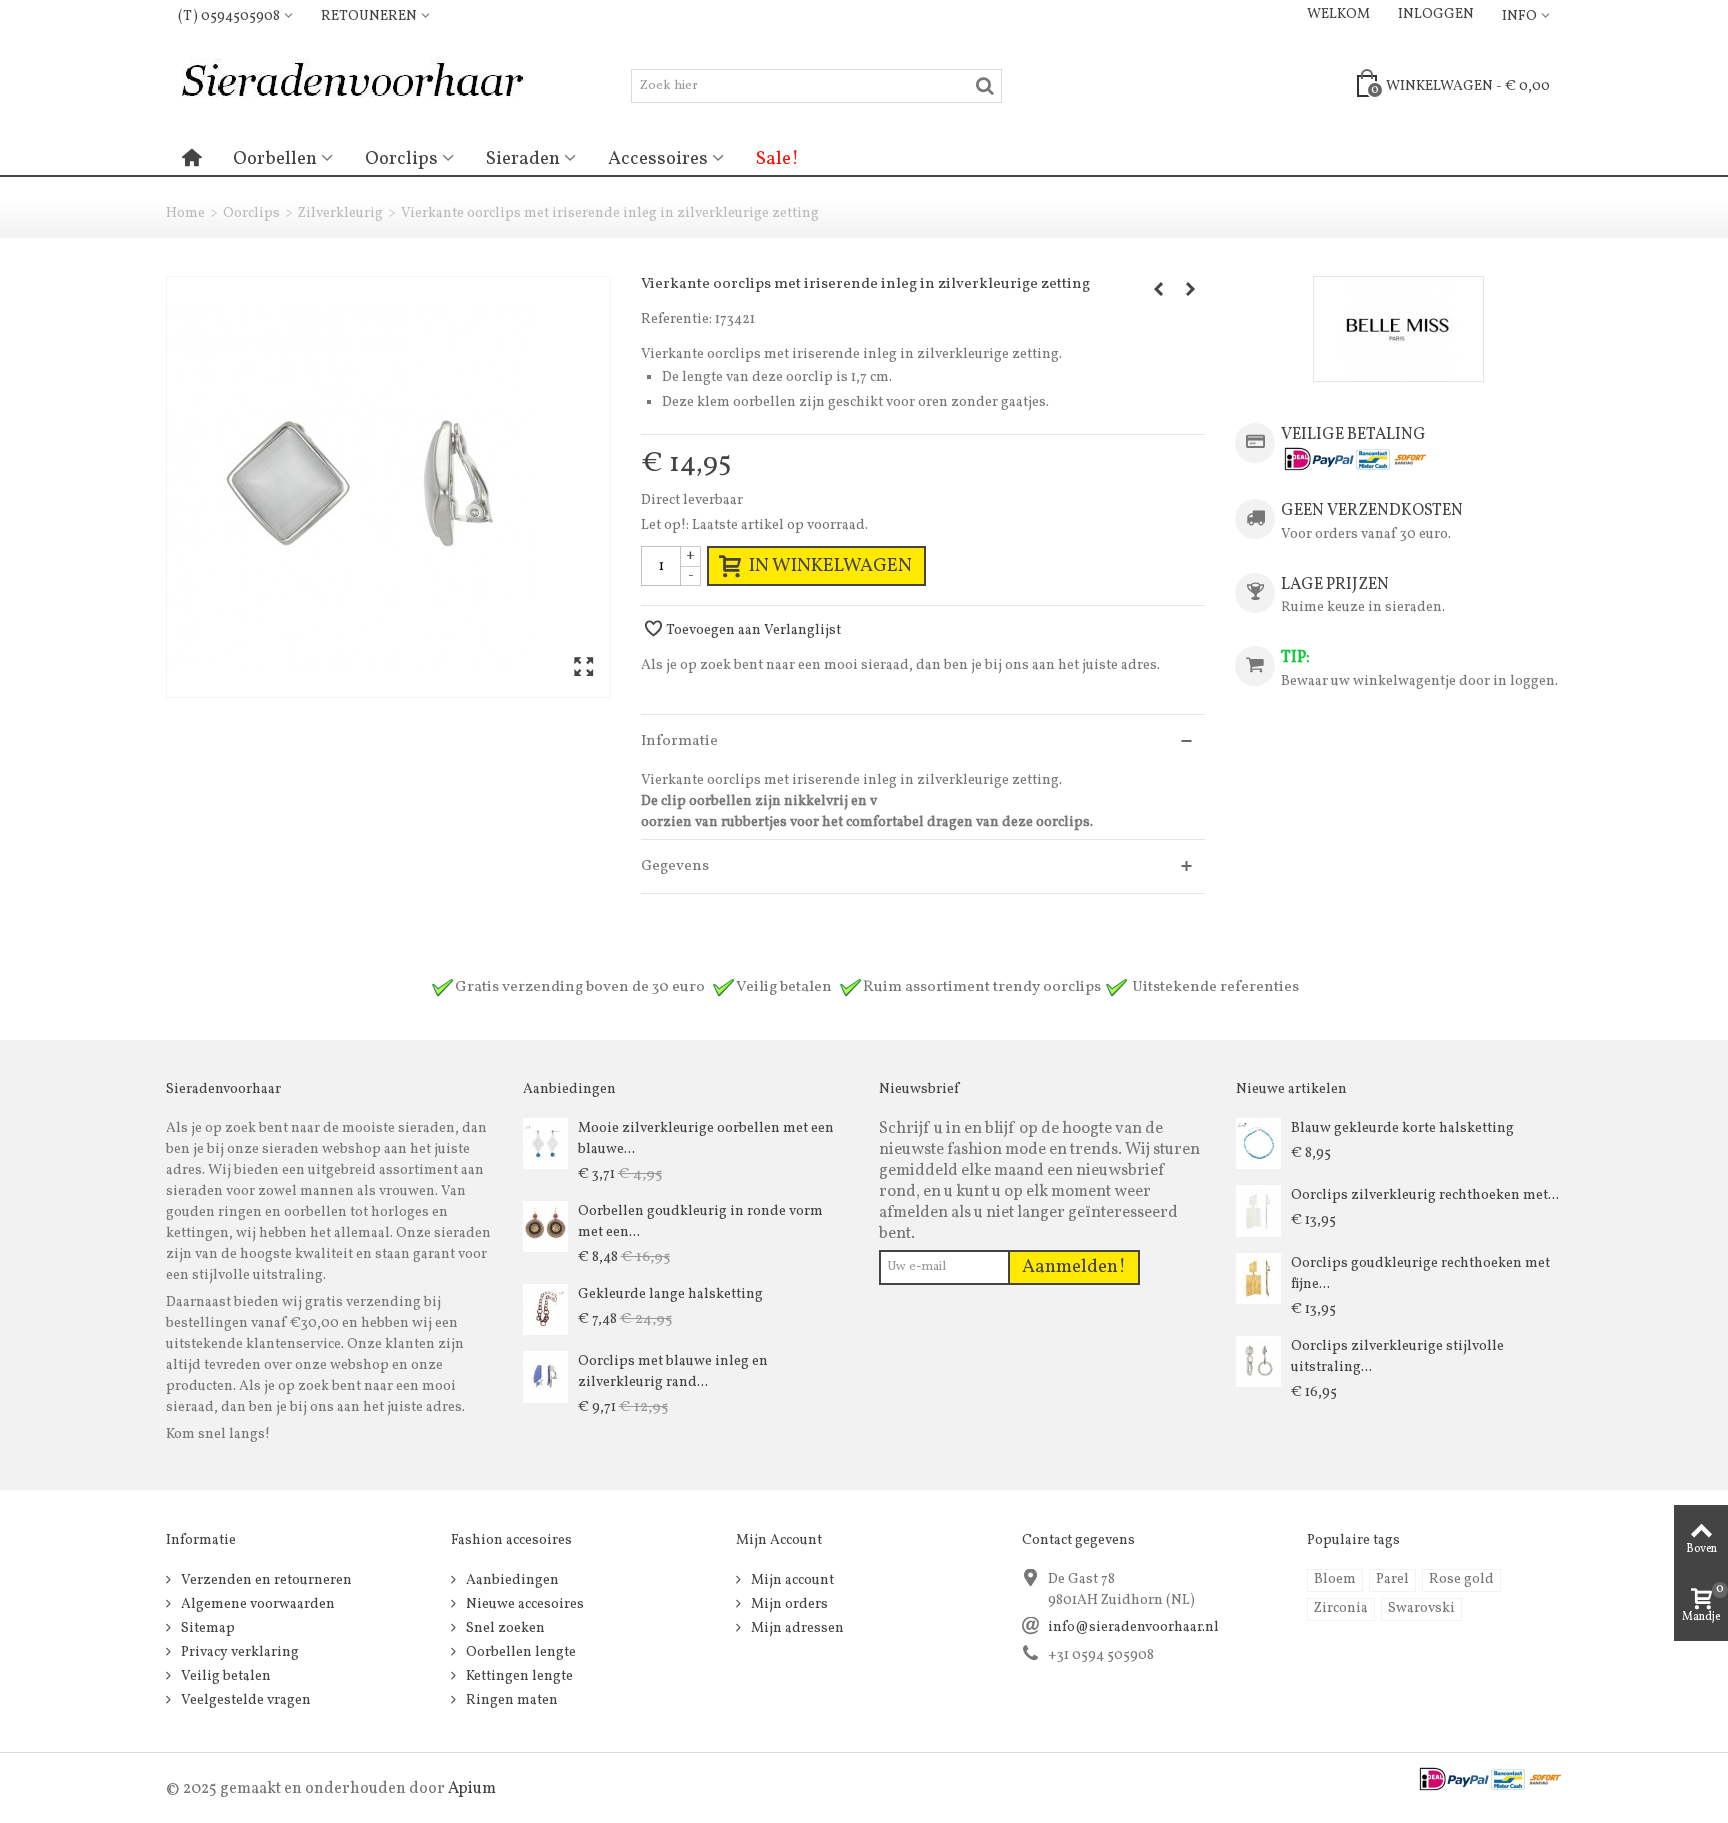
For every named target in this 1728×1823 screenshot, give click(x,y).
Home (185, 213)
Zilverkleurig (340, 213)
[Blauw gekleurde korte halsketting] (1258, 1143)
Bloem (1335, 1579)
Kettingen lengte (518, 1676)
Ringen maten (510, 1700)
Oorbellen (275, 159)
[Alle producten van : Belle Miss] (1398, 329)
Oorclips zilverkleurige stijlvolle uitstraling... (1397, 1357)
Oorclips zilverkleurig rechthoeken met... (1425, 1195)
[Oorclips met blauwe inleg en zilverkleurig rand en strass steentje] (545, 1376)
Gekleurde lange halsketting (670, 1294)
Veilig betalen (224, 1676)
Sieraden (523, 159)
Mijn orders (788, 1604)
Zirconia (1341, 1608)
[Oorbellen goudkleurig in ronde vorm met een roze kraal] (545, 1226)
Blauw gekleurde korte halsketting (1402, 1128)
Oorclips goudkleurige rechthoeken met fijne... (1420, 1274)
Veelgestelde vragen (244, 1700)
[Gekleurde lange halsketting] (545, 1309)
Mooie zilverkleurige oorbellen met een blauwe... (706, 1139)
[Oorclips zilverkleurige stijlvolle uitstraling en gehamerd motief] (1258, 1361)
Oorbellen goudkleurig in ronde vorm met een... (700, 1222)
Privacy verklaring (238, 1652)
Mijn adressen (796, 1628)
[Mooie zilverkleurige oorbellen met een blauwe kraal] (545, 1143)
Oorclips (401, 159)
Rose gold (1461, 1579)
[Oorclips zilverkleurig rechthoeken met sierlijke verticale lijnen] (1258, 1210)
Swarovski (1421, 1608)
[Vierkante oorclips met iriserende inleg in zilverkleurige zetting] (388, 487)
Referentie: (676, 319)
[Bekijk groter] (583, 668)
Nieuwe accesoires (523, 1604)
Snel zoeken (504, 1628)
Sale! (777, 159)
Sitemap (206, 1628)
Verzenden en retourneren (265, 1580)
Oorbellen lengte (519, 1652)
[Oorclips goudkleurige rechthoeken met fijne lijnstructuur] (1258, 1278)
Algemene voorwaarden (256, 1604)
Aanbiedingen (511, 1580)
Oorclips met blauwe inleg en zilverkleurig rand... (673, 1372)
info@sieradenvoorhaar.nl (1133, 1627)
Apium (472, 1789)
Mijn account (791, 1580)
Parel (1392, 1579)
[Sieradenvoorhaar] (351, 85)
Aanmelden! (1074, 1267)
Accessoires (658, 159)
